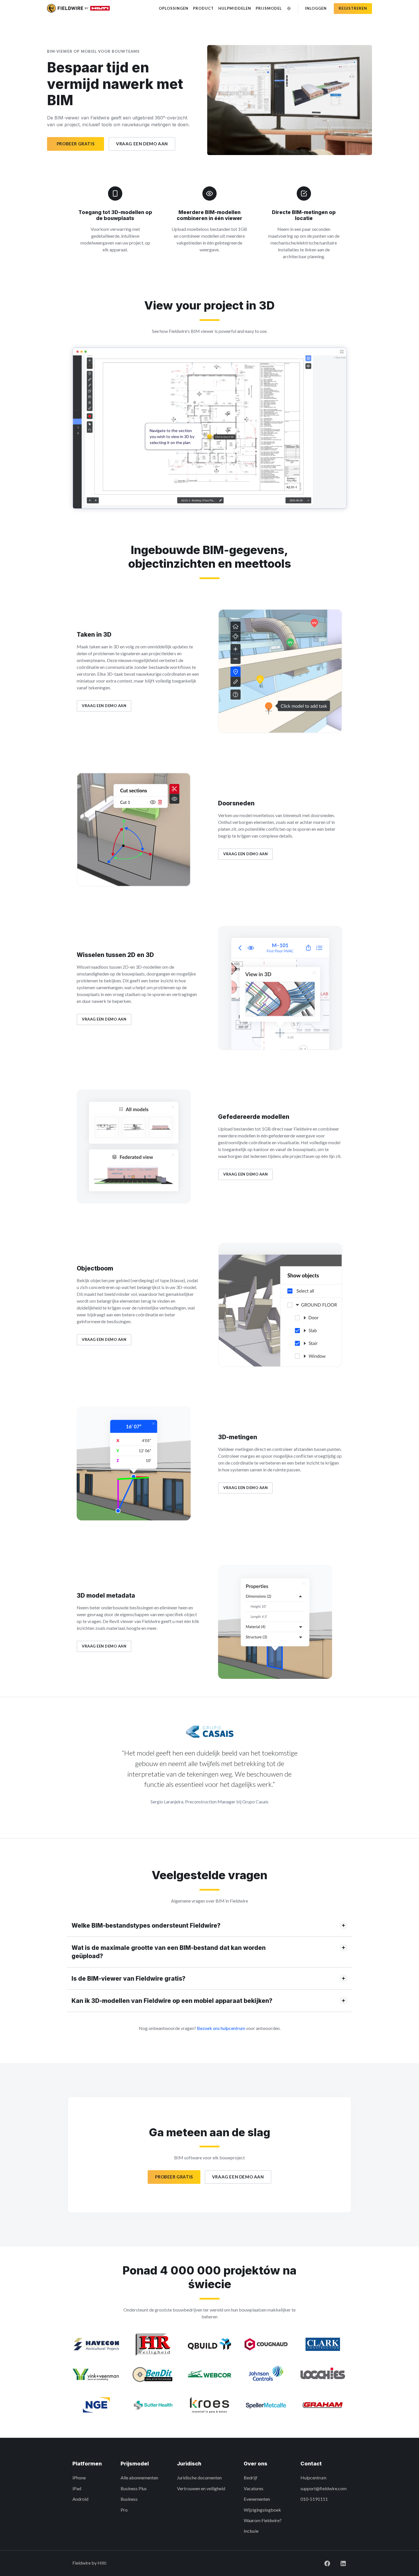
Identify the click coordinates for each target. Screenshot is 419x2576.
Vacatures (254, 2488)
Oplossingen (174, 8)
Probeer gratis (76, 144)
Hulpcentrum (313, 2478)
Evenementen (257, 2499)
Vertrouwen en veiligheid (201, 2488)
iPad (77, 2488)
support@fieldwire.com (324, 2488)
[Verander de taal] (289, 8)
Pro (124, 2510)
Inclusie (251, 2531)
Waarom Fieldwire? (263, 2520)
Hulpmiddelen (235, 8)
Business (129, 2499)
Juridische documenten (199, 2478)
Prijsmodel (269, 8)
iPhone (79, 2478)
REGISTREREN (353, 8)
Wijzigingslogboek (262, 2510)
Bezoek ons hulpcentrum (221, 2028)
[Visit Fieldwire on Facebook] (323, 2563)
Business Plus (134, 2488)
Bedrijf (251, 2478)
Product (203, 8)
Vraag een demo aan (142, 144)
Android (80, 2499)
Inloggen (316, 8)
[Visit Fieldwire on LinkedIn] (339, 2563)
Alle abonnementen (139, 2478)
